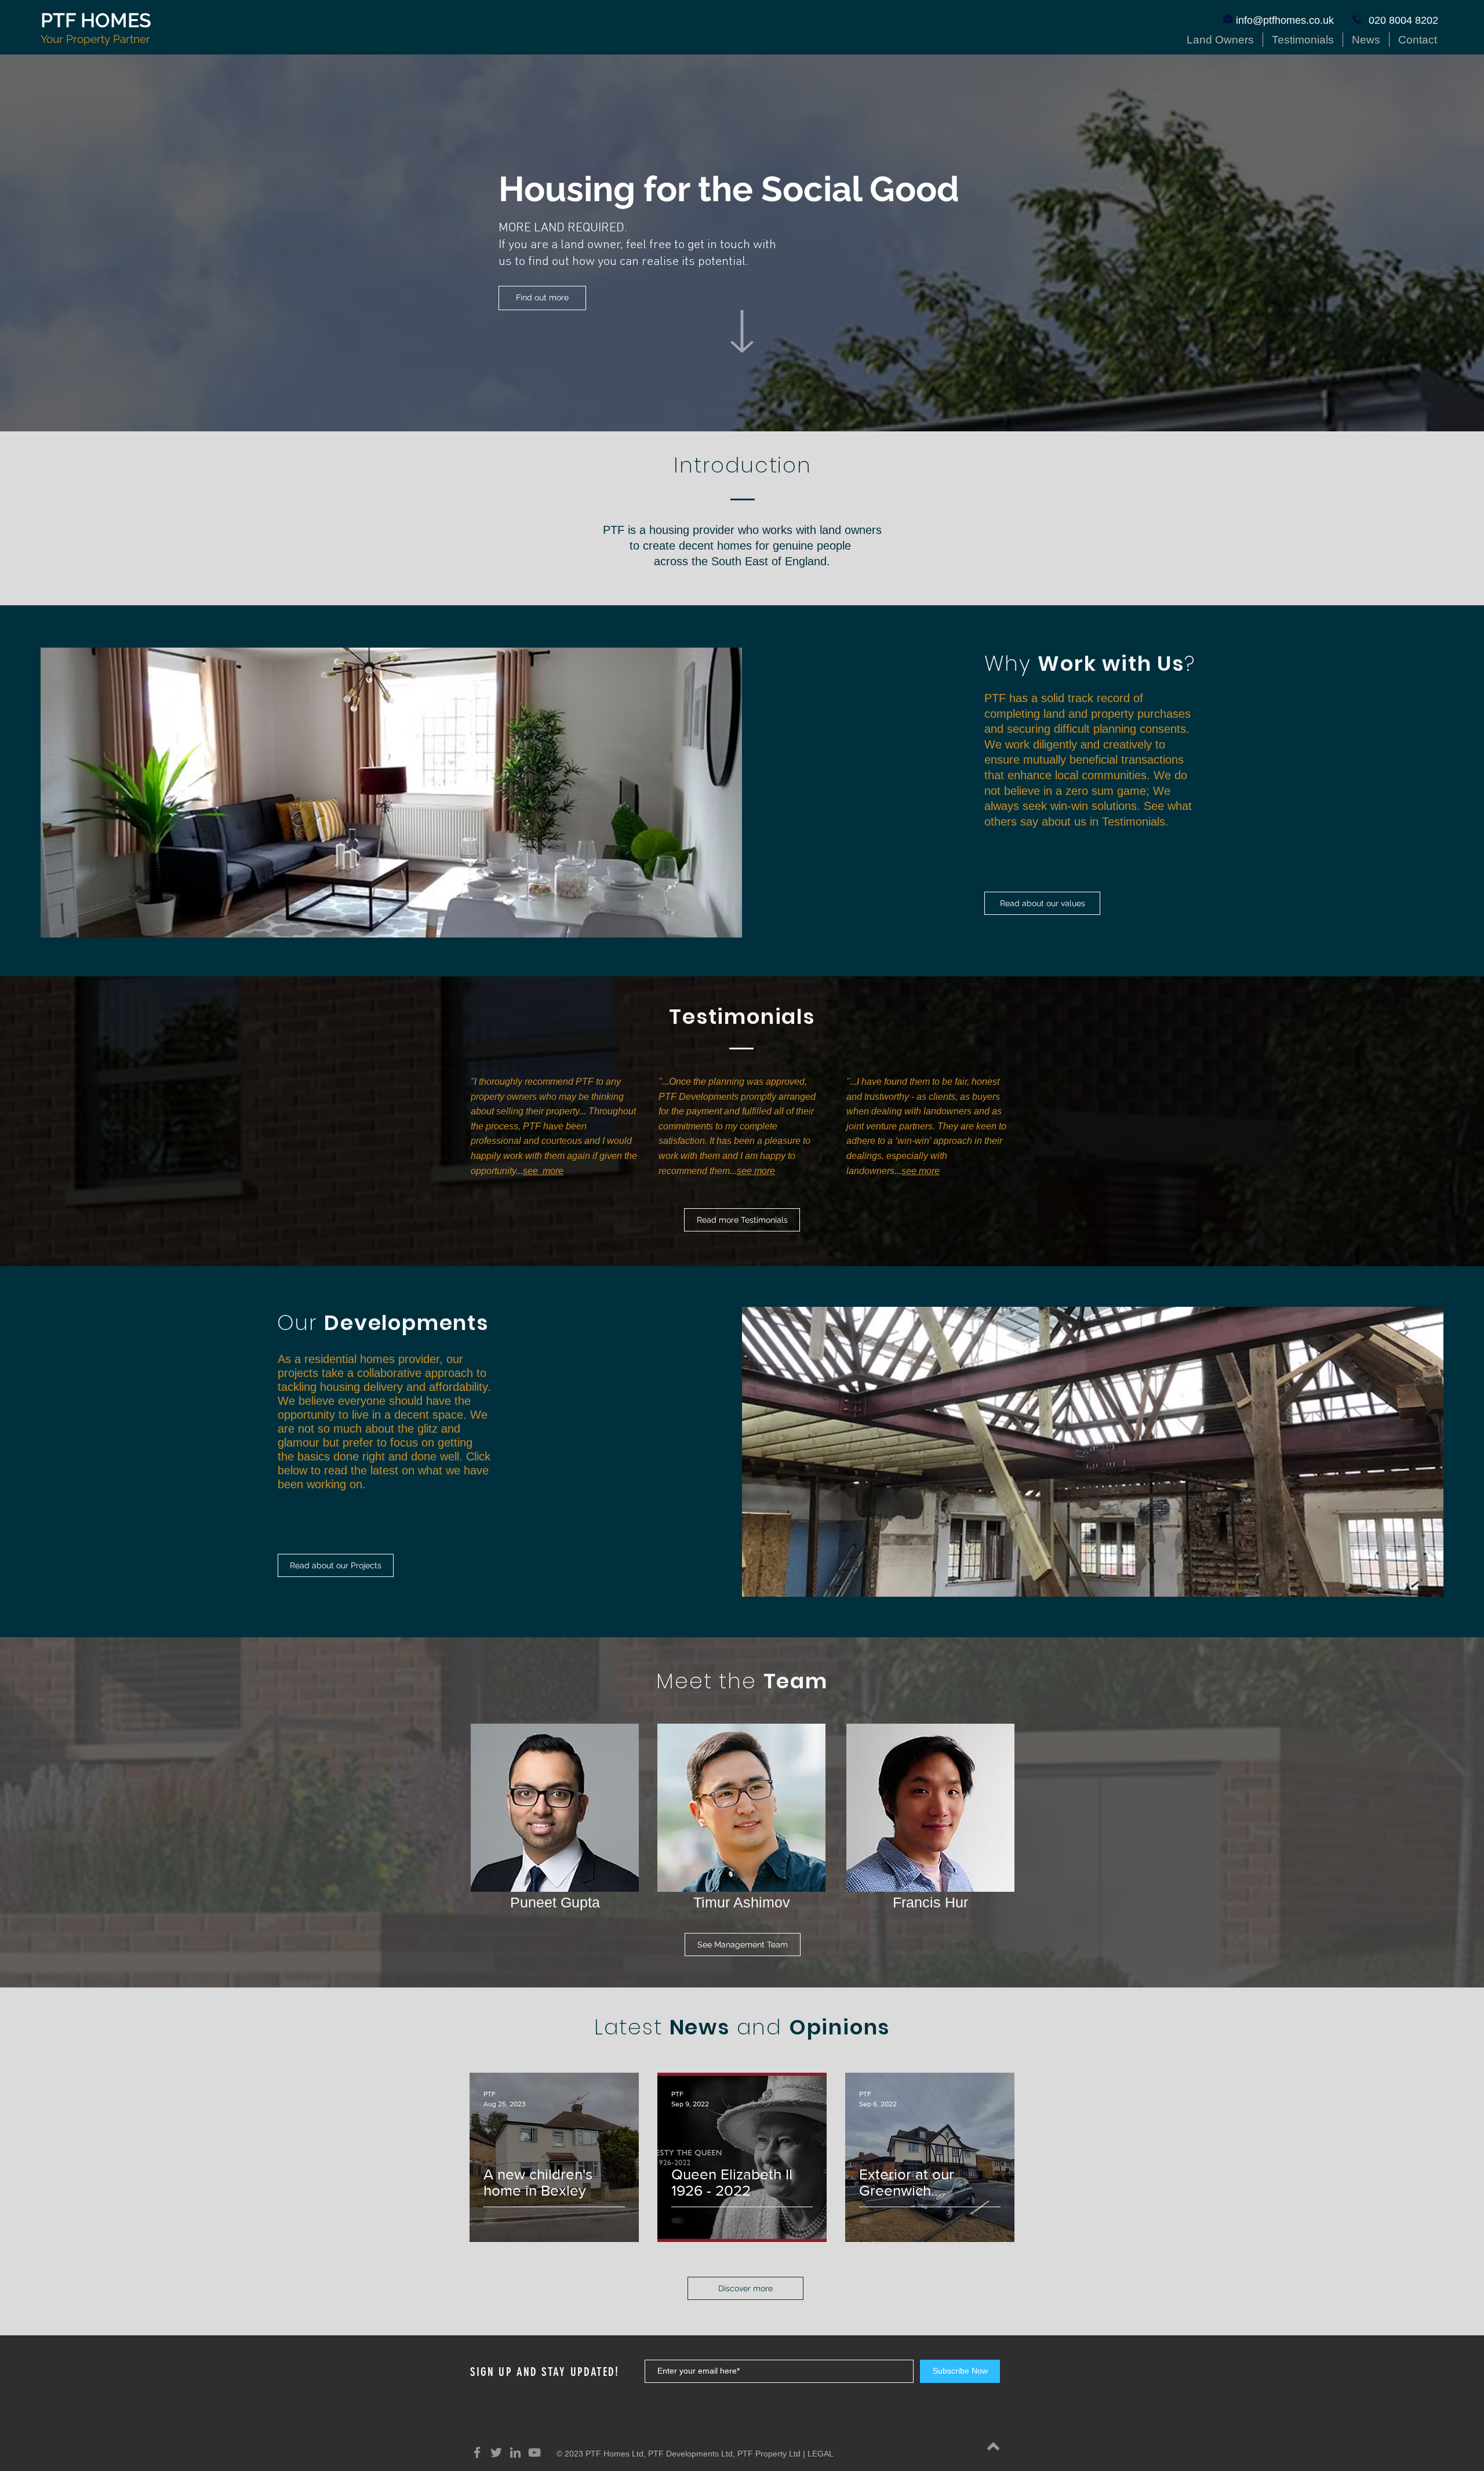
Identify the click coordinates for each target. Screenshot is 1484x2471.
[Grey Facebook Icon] (477, 2452)
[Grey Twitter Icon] (496, 2452)
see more (543, 1171)
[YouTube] (534, 2452)
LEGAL (821, 2454)
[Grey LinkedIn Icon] (515, 2452)
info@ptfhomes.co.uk (1285, 20)
